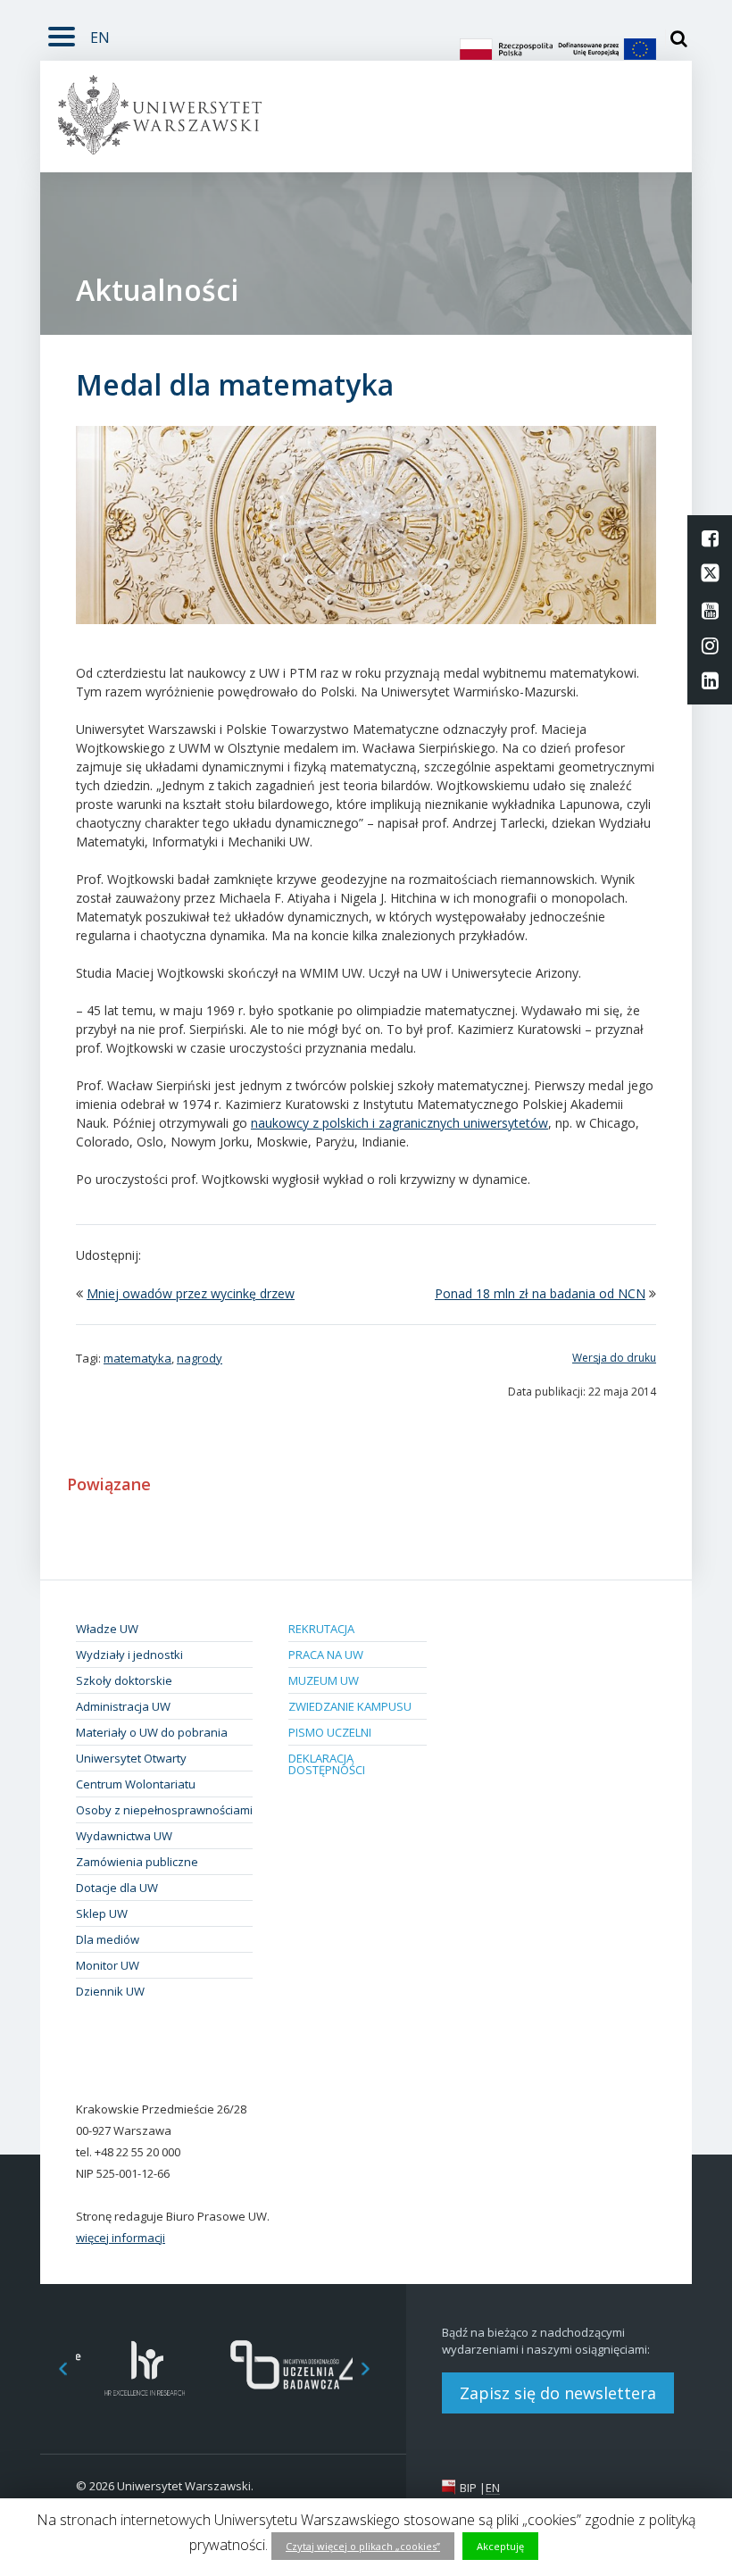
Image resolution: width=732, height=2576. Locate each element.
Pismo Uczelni (330, 1732)
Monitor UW (108, 1965)
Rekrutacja (321, 1629)
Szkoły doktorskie (124, 1680)
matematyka (137, 1358)
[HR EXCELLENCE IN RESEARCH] (145, 2368)
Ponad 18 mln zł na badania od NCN (540, 1293)
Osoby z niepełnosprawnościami (164, 1810)
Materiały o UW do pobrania (152, 1732)
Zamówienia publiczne (137, 1862)
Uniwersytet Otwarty (131, 1758)
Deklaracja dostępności (327, 1764)
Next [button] (375, 2368)
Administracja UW (123, 1706)
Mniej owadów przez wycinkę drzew (191, 1293)
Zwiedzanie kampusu (350, 1706)
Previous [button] (54, 2368)
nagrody (200, 1358)
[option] (145, 2368)
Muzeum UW (324, 1680)
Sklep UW (102, 1913)
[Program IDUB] (283, 2368)
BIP (468, 2488)
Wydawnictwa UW (124, 1836)
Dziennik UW (110, 1991)
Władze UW (107, 1629)
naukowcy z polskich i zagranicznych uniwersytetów (399, 1123)
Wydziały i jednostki (129, 1655)
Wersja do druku (614, 1358)
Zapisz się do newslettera (558, 2393)
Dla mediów (108, 1939)
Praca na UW (326, 1655)
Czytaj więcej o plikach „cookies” (363, 2546)
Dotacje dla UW (117, 1888)
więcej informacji (121, 2238)
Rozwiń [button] (62, 33)
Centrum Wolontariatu (136, 1784)
